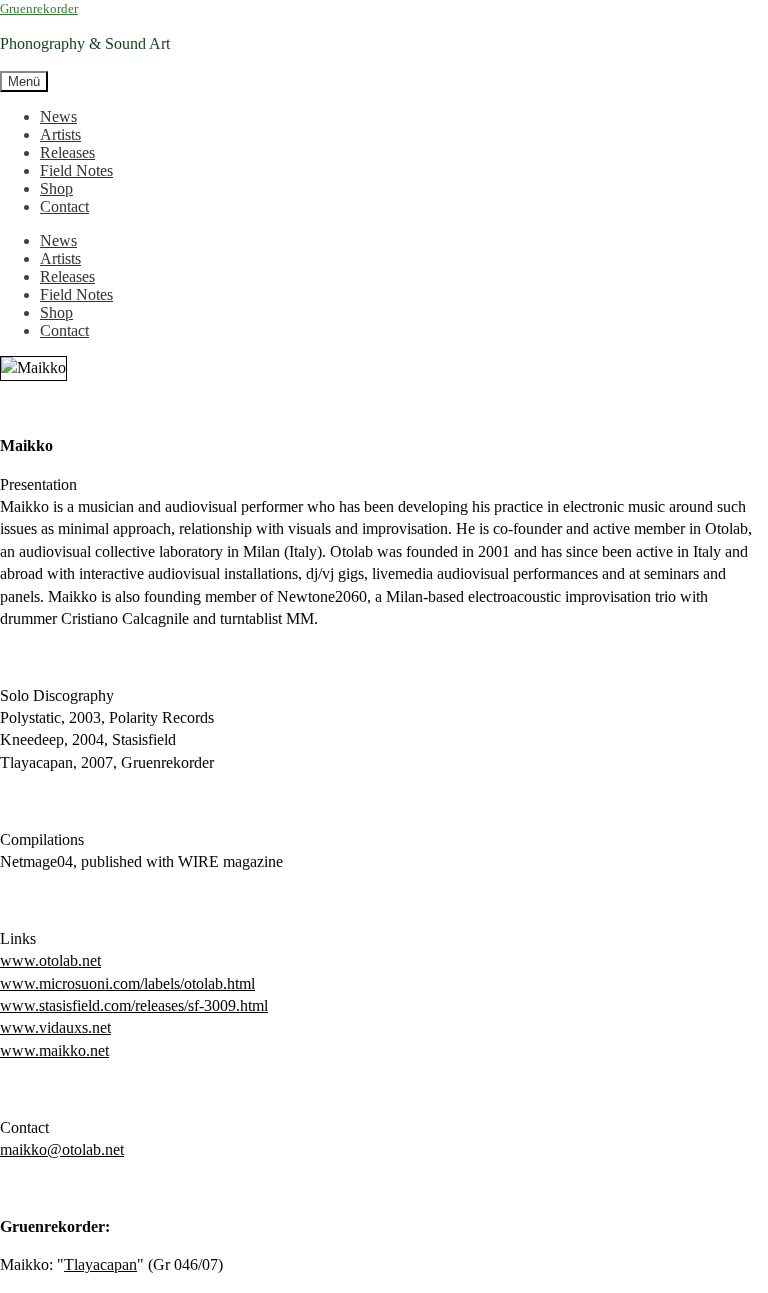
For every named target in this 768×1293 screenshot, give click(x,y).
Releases (67, 152)
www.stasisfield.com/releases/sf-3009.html (134, 1005)
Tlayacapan (100, 1264)
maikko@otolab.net (62, 1149)
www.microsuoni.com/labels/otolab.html (127, 983)
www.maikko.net (54, 1050)
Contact (64, 206)
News (58, 116)
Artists (60, 134)
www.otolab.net (50, 960)
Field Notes (76, 170)
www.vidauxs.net (55, 1027)
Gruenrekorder (39, 8)
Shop (56, 188)
